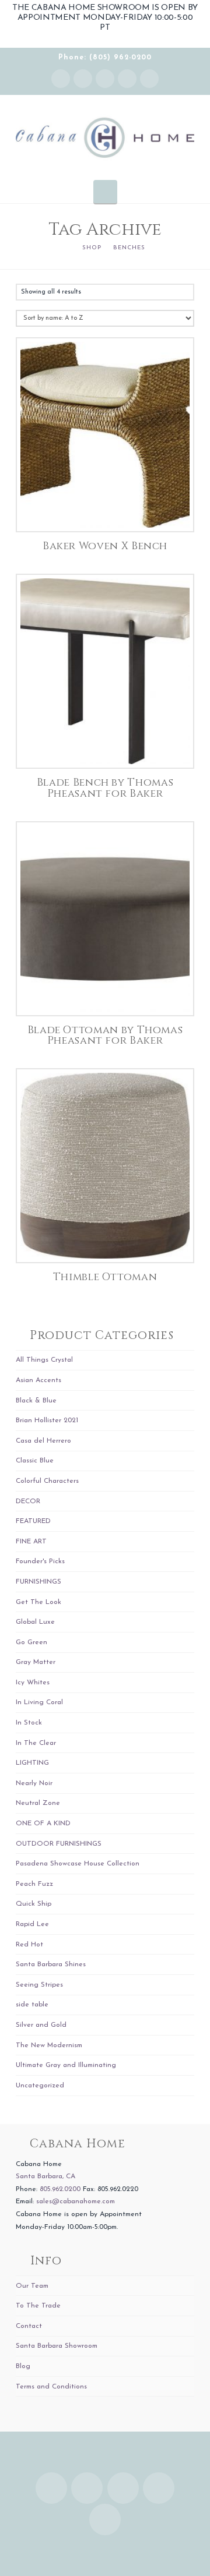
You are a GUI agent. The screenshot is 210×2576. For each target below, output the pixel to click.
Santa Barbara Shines (51, 1964)
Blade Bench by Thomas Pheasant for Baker (105, 788)
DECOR (28, 1501)
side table (32, 2005)
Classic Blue (35, 1461)
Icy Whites (33, 1683)
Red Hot (29, 1945)
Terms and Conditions (51, 2387)
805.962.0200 (60, 2189)
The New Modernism (49, 2045)
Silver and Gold (41, 2025)
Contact (29, 2326)
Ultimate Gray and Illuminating (66, 2065)
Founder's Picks (40, 1561)
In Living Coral (39, 1702)
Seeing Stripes (39, 1985)
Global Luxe (35, 1622)
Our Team (32, 2286)
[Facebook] (83, 79)
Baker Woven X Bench (105, 546)
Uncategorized (40, 2086)
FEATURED (33, 1521)
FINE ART (31, 1542)
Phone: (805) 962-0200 (105, 58)
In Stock (29, 1723)
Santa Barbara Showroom (57, 2346)
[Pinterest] (149, 79)
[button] (105, 192)
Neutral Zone (38, 1803)
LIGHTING (32, 1763)
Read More (105, 511)
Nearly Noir (34, 1783)
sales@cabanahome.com (76, 2202)
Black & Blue (36, 1401)
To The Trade (38, 2306)
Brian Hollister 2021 (47, 1420)
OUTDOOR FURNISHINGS (59, 1844)
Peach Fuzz (34, 1884)
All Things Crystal (44, 1360)
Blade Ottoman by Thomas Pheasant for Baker (105, 1036)
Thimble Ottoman (105, 1277)
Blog (23, 2366)
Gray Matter (36, 1662)
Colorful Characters (47, 1481)
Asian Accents (38, 1380)
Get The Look (38, 1602)
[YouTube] (127, 79)
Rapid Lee (32, 1924)
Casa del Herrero (43, 1441)
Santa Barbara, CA (45, 2176)
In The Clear (36, 1743)
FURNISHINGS (38, 1582)
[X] (105, 79)
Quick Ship (34, 1904)
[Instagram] (61, 79)
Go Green (32, 1642)
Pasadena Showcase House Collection (78, 1864)
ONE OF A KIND (43, 1824)
